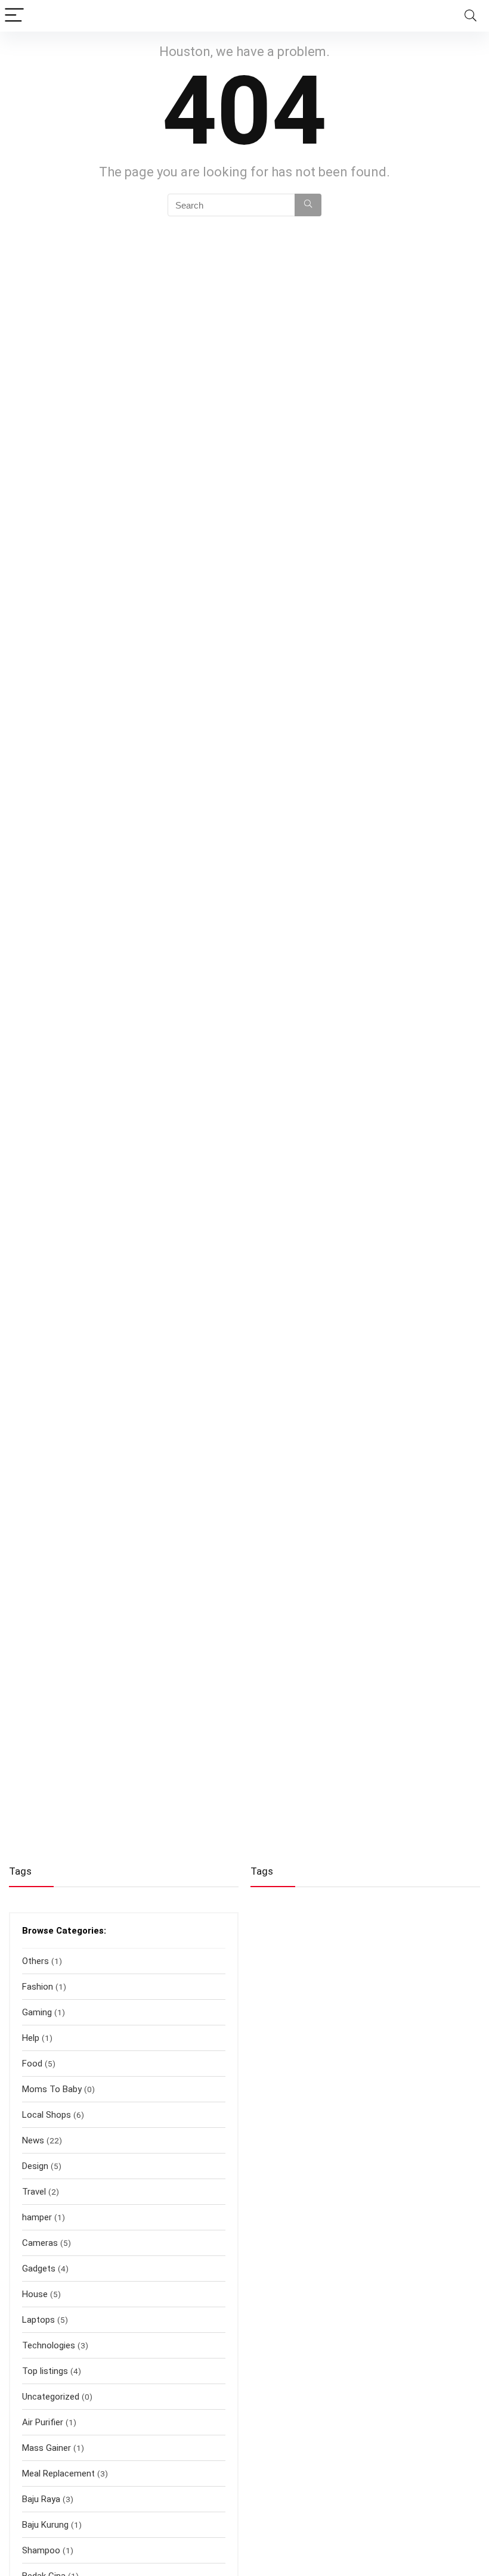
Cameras (40, 2243)
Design (35, 2166)
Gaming (37, 2012)
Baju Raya (41, 2499)
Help (31, 2038)
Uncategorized (51, 2397)
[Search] (471, 16)
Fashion (38, 1987)
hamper (37, 2217)
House (35, 2294)
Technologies (49, 2345)
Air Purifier (43, 2422)
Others (35, 1961)
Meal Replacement (58, 2474)
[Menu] (14, 16)
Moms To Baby (52, 2089)
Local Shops (47, 2115)
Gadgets (39, 2269)
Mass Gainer (47, 2448)
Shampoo (41, 2550)
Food (32, 2064)
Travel (34, 2192)
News (33, 2140)
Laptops (38, 2320)
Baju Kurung (45, 2525)
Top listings (45, 2371)
